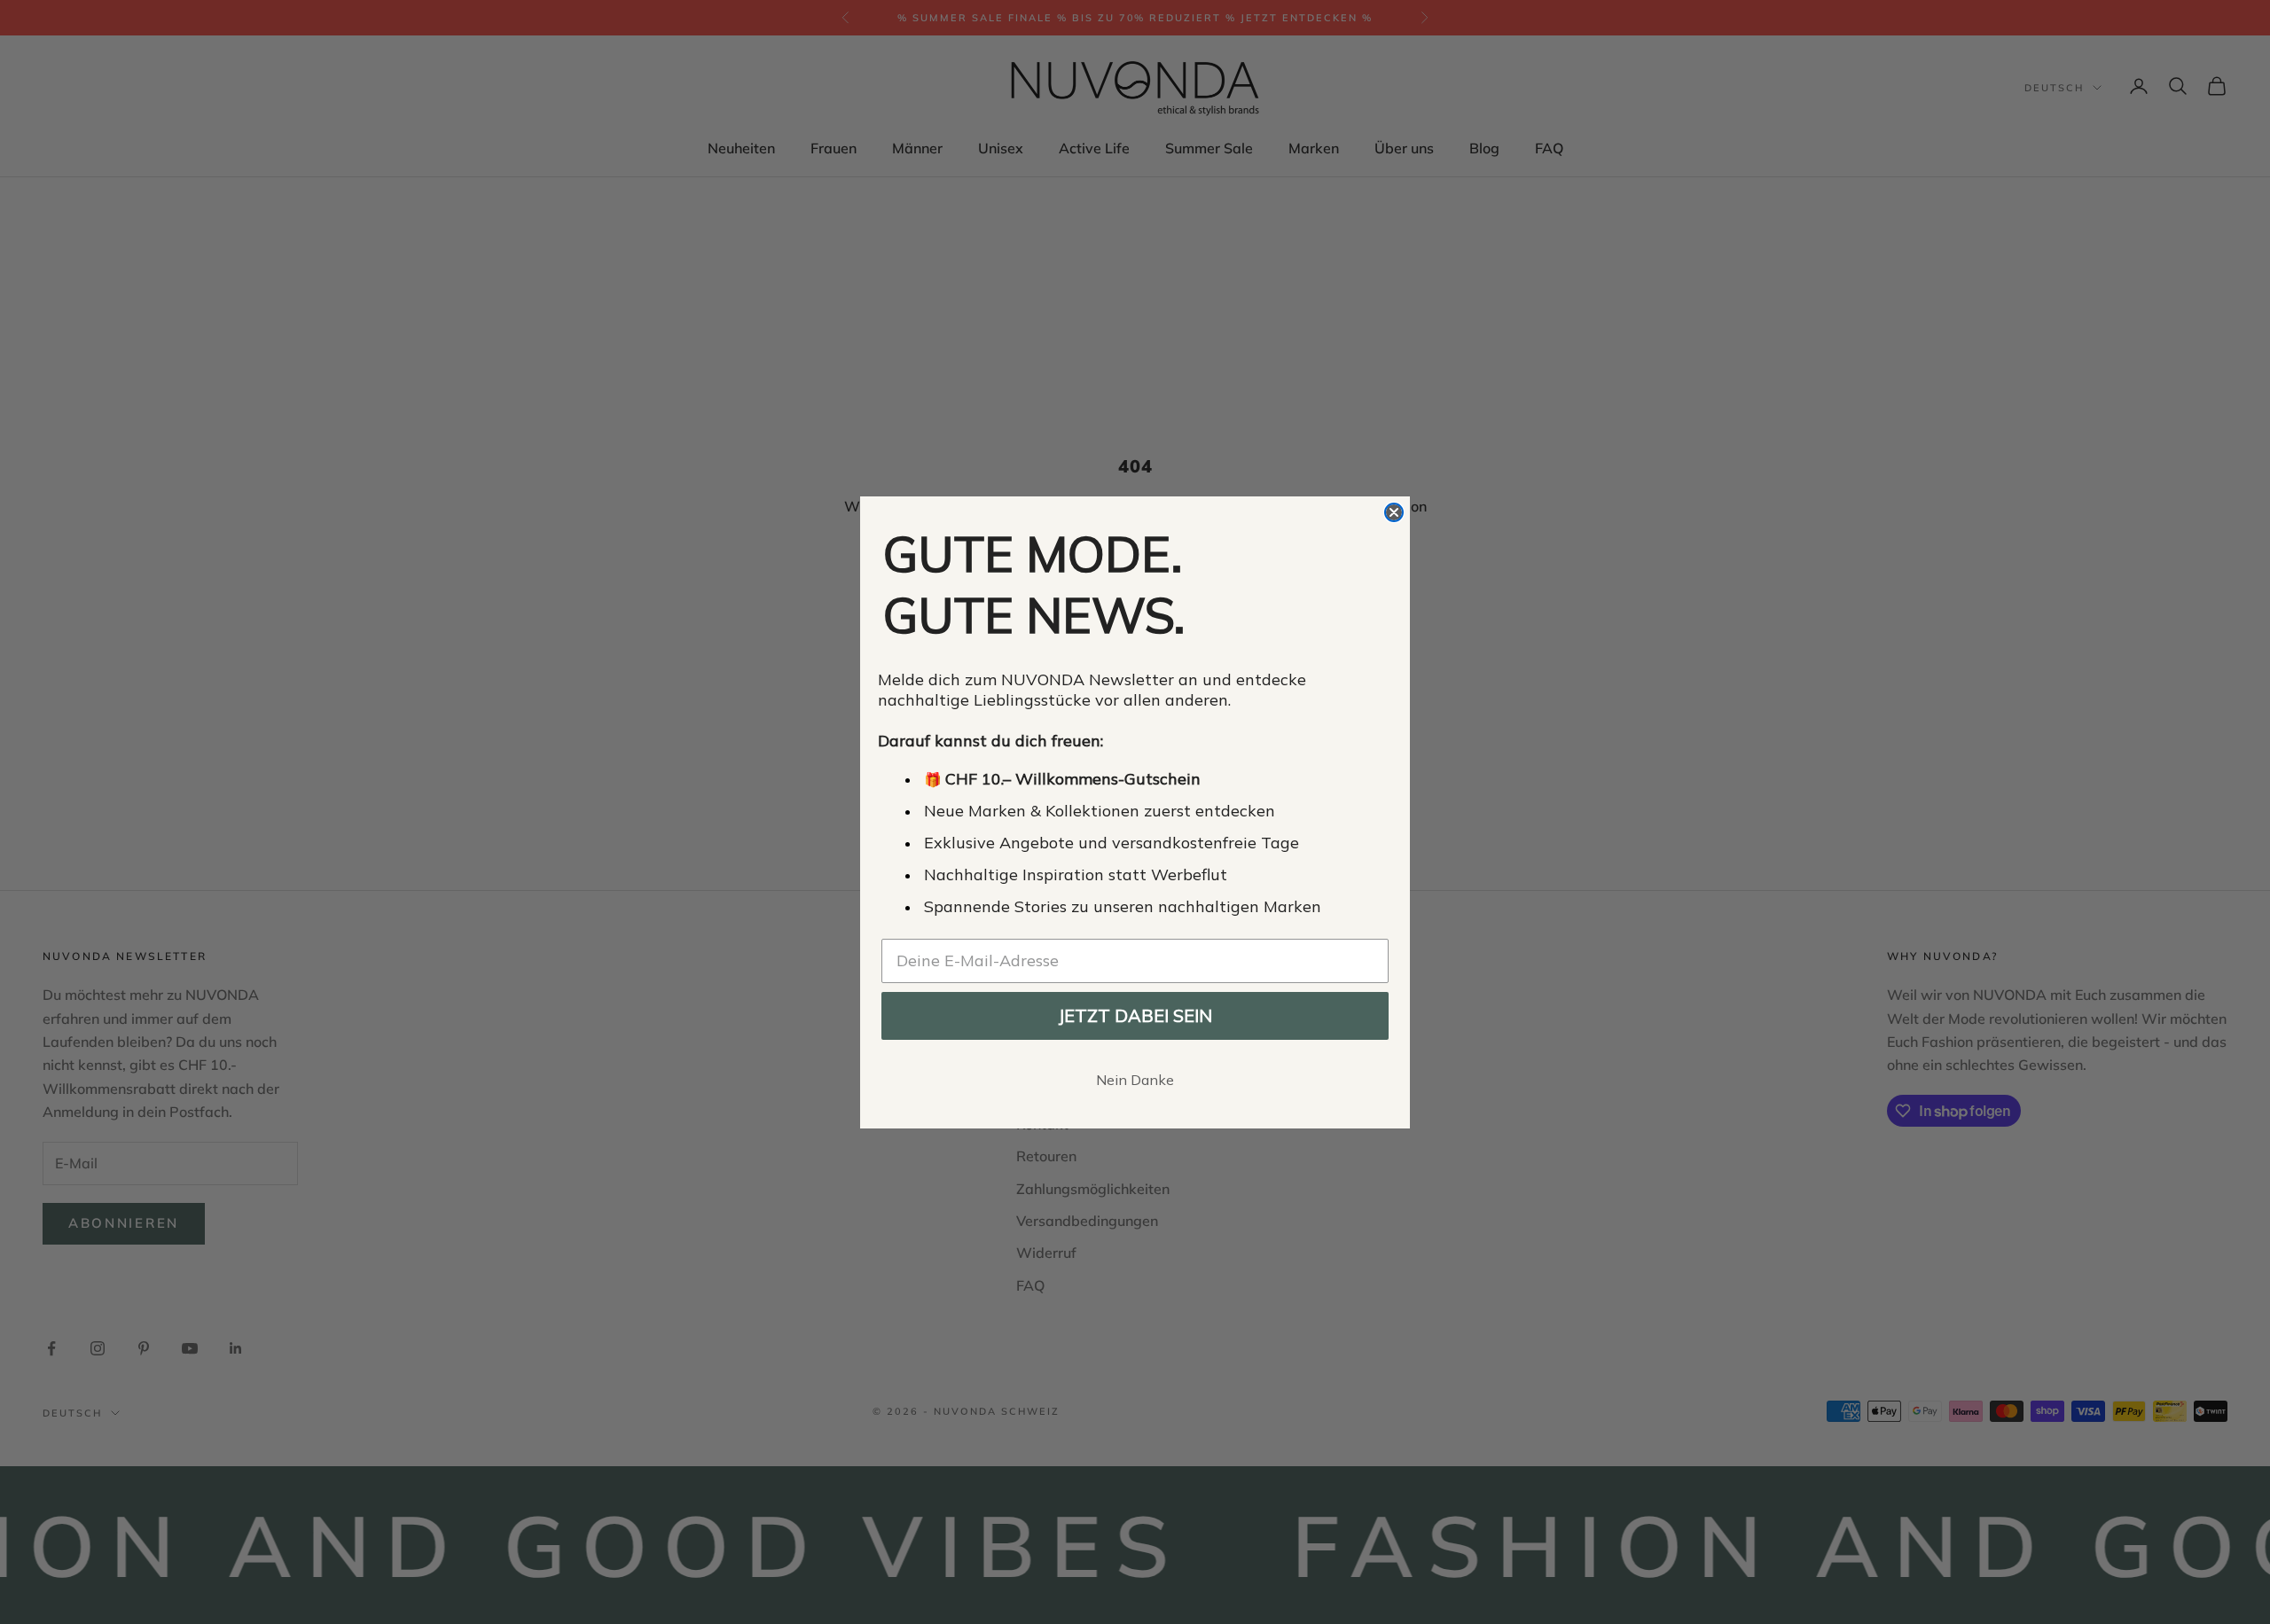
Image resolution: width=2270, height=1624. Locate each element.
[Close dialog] (1394, 512)
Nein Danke (1135, 1080)
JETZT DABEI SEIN (1135, 1015)
